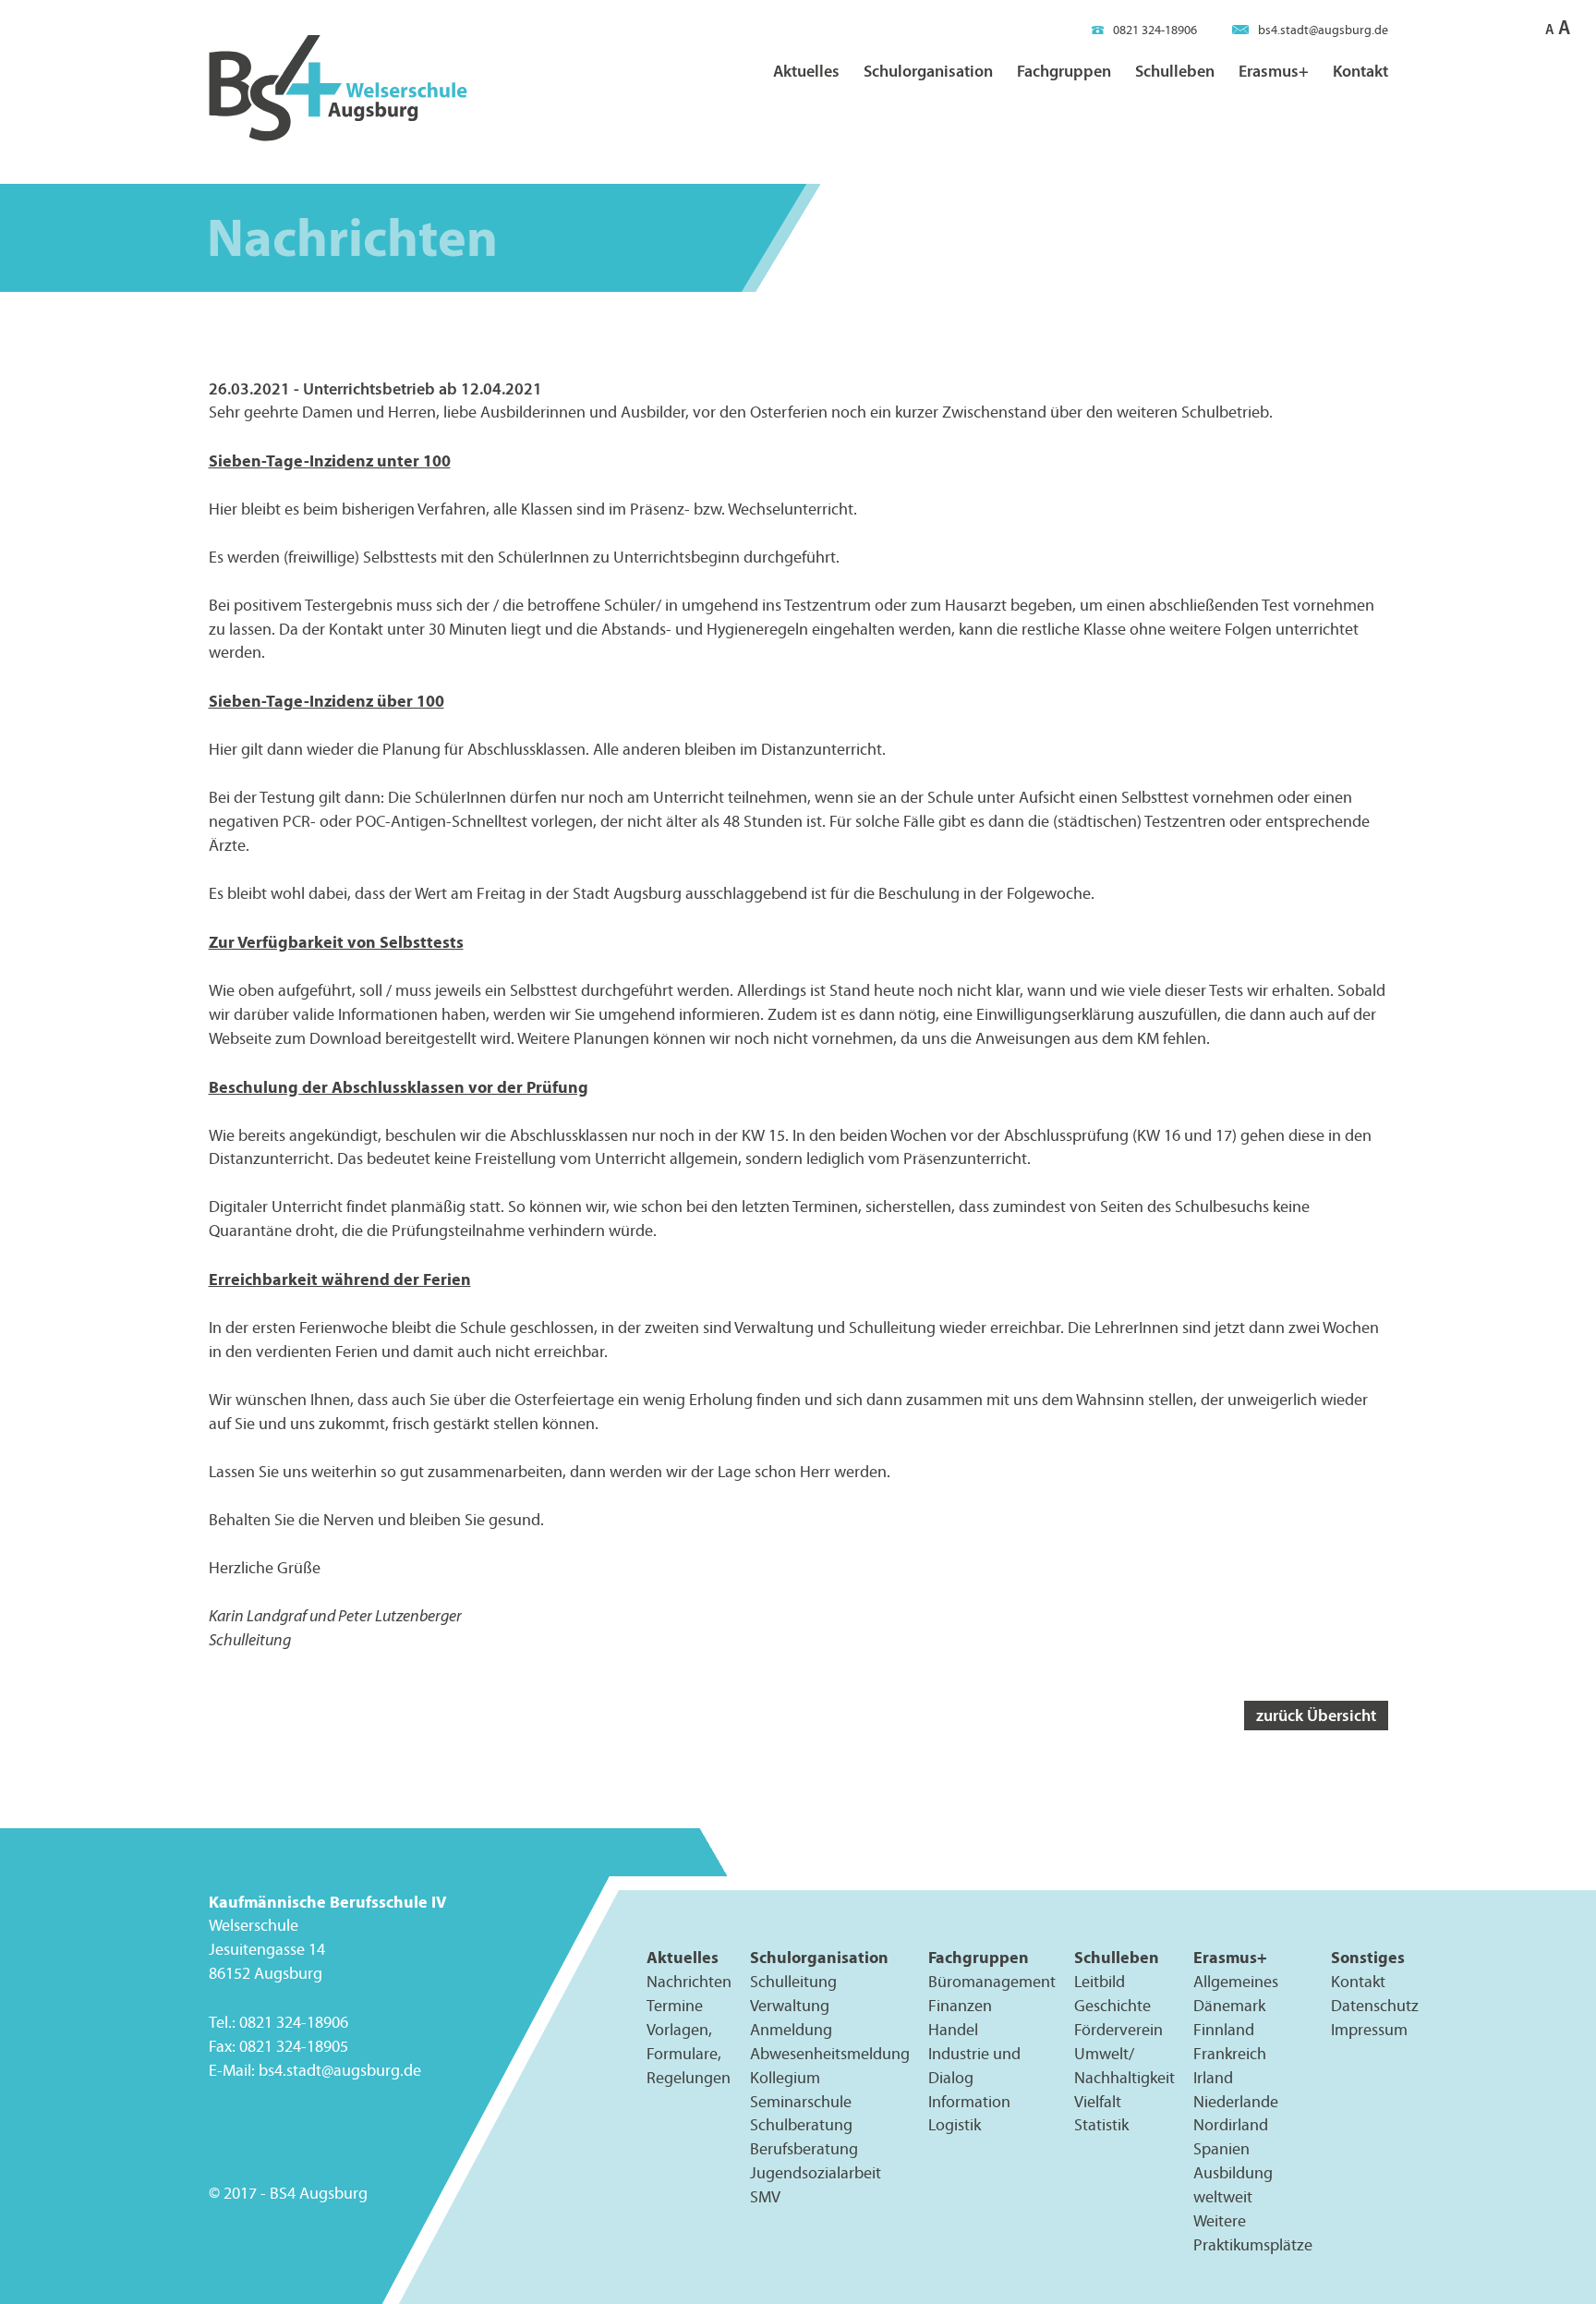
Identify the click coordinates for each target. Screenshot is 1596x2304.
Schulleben (1175, 71)
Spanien (1221, 2150)
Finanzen (960, 2006)
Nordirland (1231, 2126)
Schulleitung (793, 1982)
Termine (675, 2006)
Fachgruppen (1064, 71)
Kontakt (1360, 71)
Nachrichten (689, 1982)
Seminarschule (801, 2102)
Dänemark (1229, 2006)
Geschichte (1112, 2006)
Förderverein (1118, 2030)
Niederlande (1236, 2102)
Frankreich (1230, 2054)
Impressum (1369, 2030)
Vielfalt (1098, 2102)
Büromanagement (992, 1982)
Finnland (1224, 2030)
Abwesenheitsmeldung (830, 2054)
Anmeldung (791, 2030)
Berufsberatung (804, 2150)
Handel (953, 2030)
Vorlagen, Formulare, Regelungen (689, 2054)
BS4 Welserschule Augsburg (338, 89)
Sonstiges (1368, 1957)
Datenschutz (1375, 2006)
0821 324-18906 (1155, 30)
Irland (1213, 2078)
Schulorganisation (928, 71)
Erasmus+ (1274, 71)
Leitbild (1100, 1982)
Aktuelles (806, 71)
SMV (765, 2198)
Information (969, 2102)
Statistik (1101, 2126)
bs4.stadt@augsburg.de (1323, 30)
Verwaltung (790, 2006)
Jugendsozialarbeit (816, 2174)
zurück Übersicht (1316, 1715)
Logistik (955, 2126)
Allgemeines (1236, 1982)
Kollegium (785, 2078)
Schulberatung (801, 2126)
